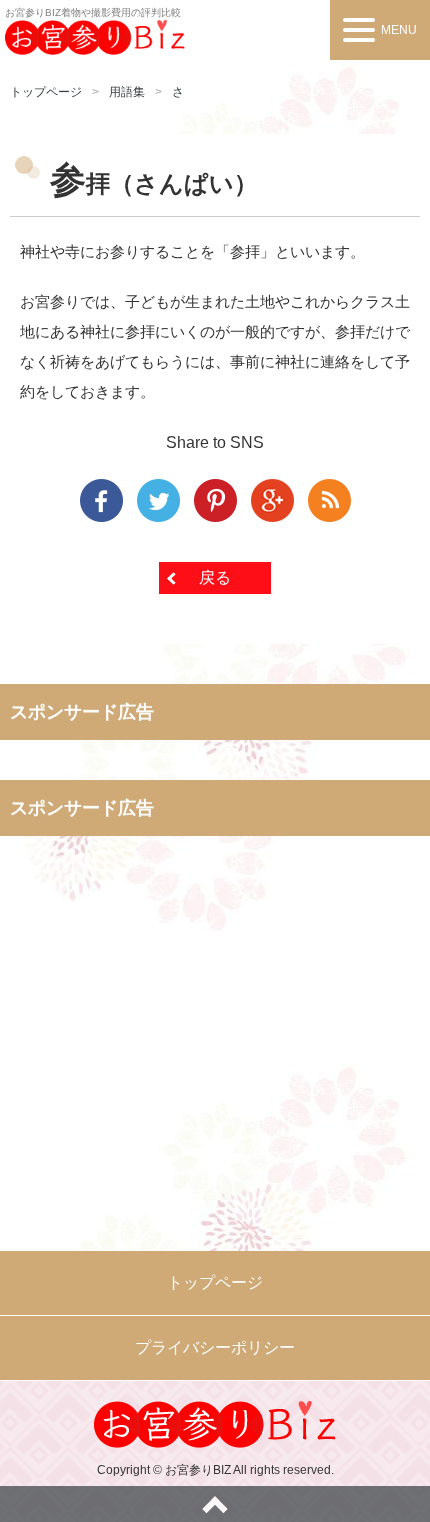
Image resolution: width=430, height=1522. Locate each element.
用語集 (127, 92)
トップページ (46, 92)
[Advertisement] (215, 1060)
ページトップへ (215, 1504)
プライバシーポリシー (215, 1347)
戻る (215, 577)
